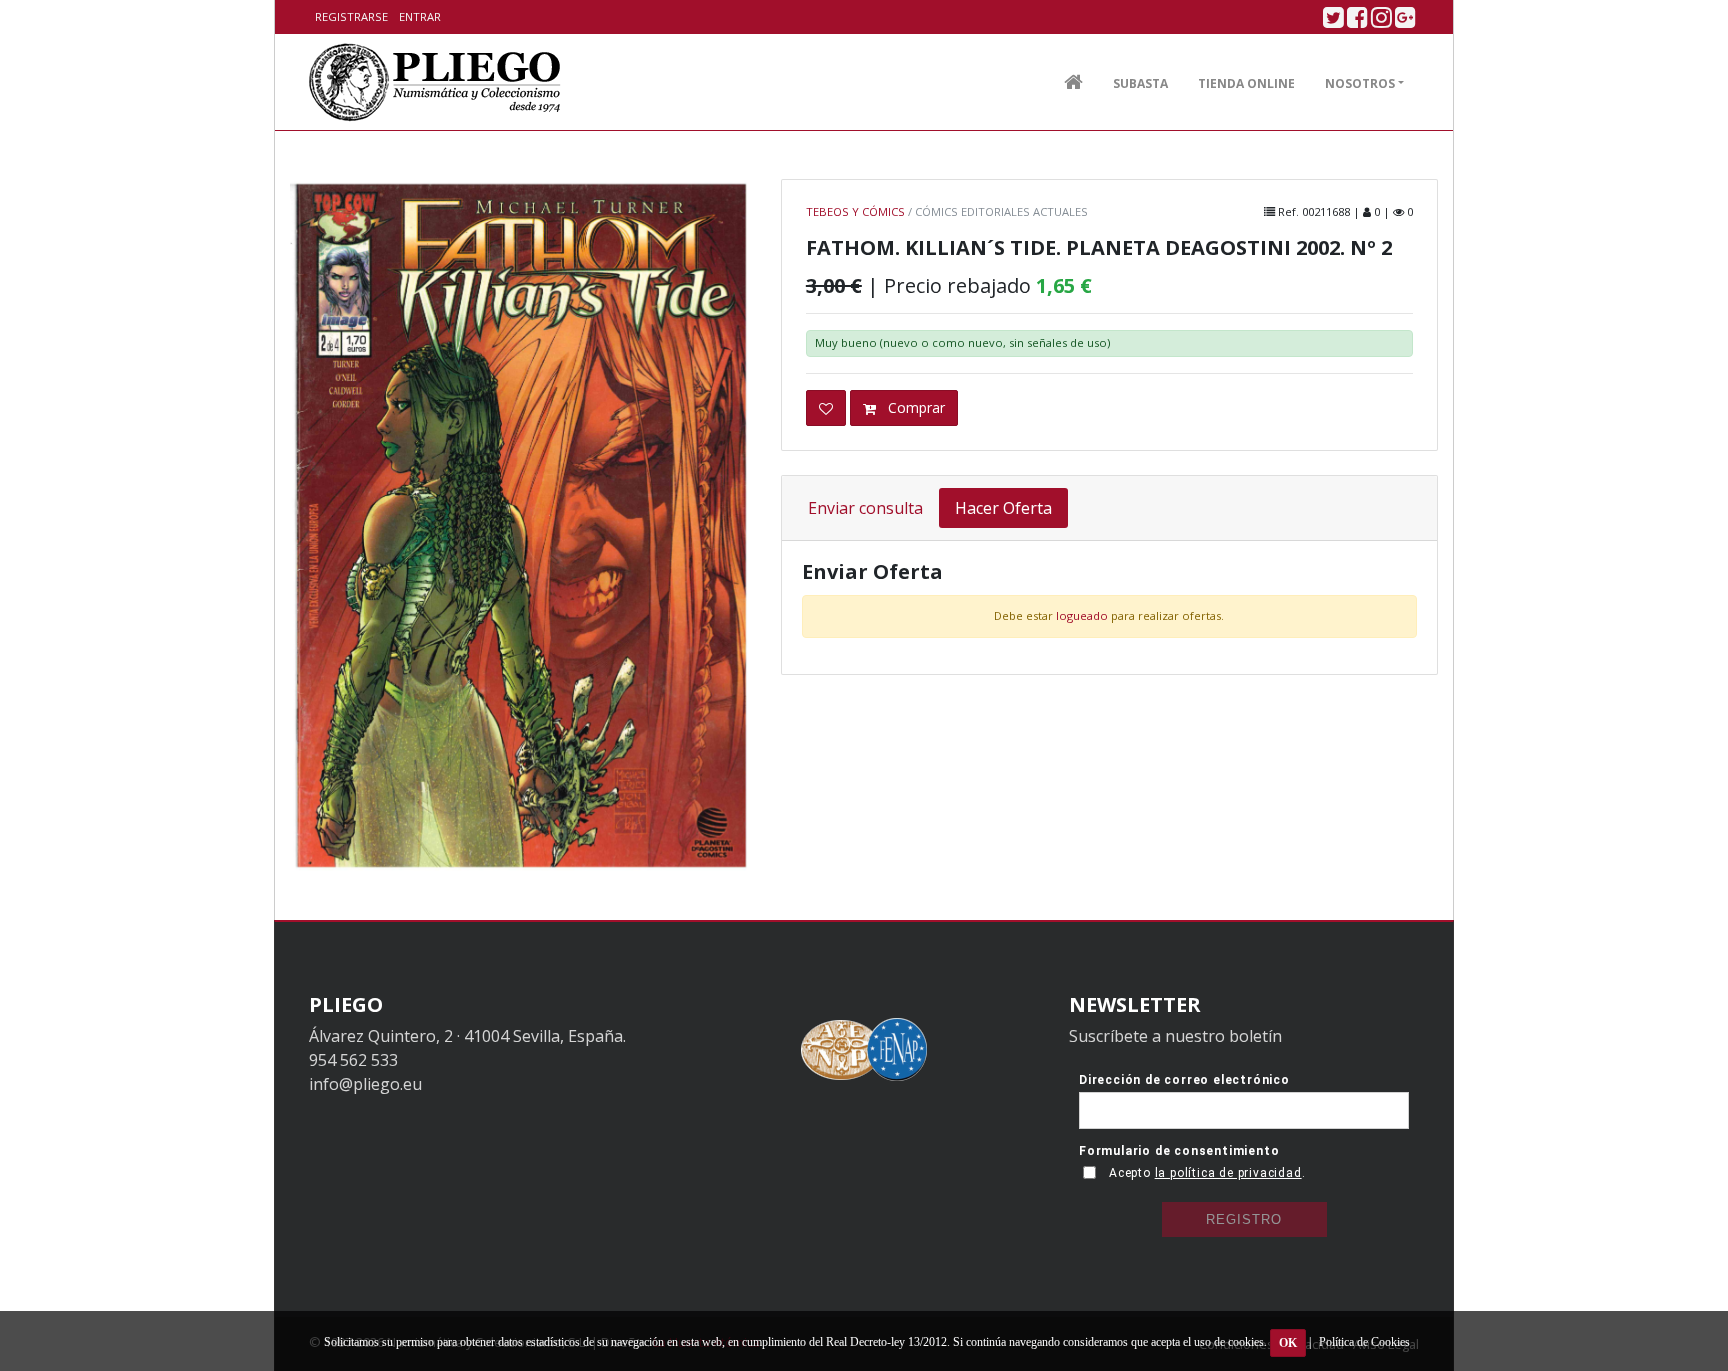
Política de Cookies (1364, 1342)
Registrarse (351, 16)
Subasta (1140, 83)
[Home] (435, 82)
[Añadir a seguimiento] (826, 408)
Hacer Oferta (1003, 508)
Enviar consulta (865, 508)
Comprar (914, 407)
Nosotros (1360, 83)
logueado (1082, 615)
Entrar (420, 16)
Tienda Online (1246, 83)
